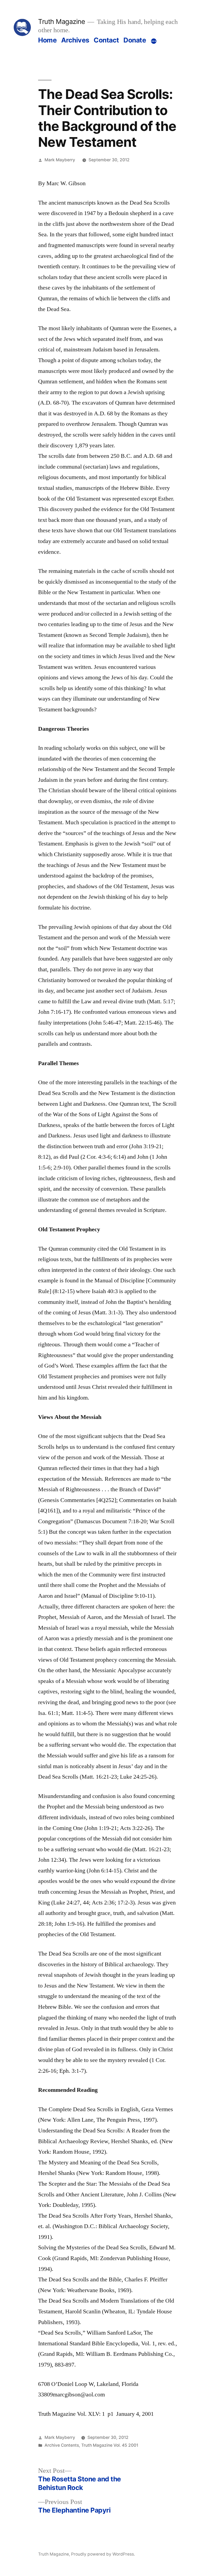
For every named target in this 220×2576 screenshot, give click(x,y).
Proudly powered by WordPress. (103, 2554)
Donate (135, 40)
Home (47, 40)
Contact (106, 40)
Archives (75, 40)
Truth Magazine (61, 22)
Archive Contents (62, 2445)
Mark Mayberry (60, 160)
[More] (154, 41)
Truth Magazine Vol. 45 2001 (110, 2445)
